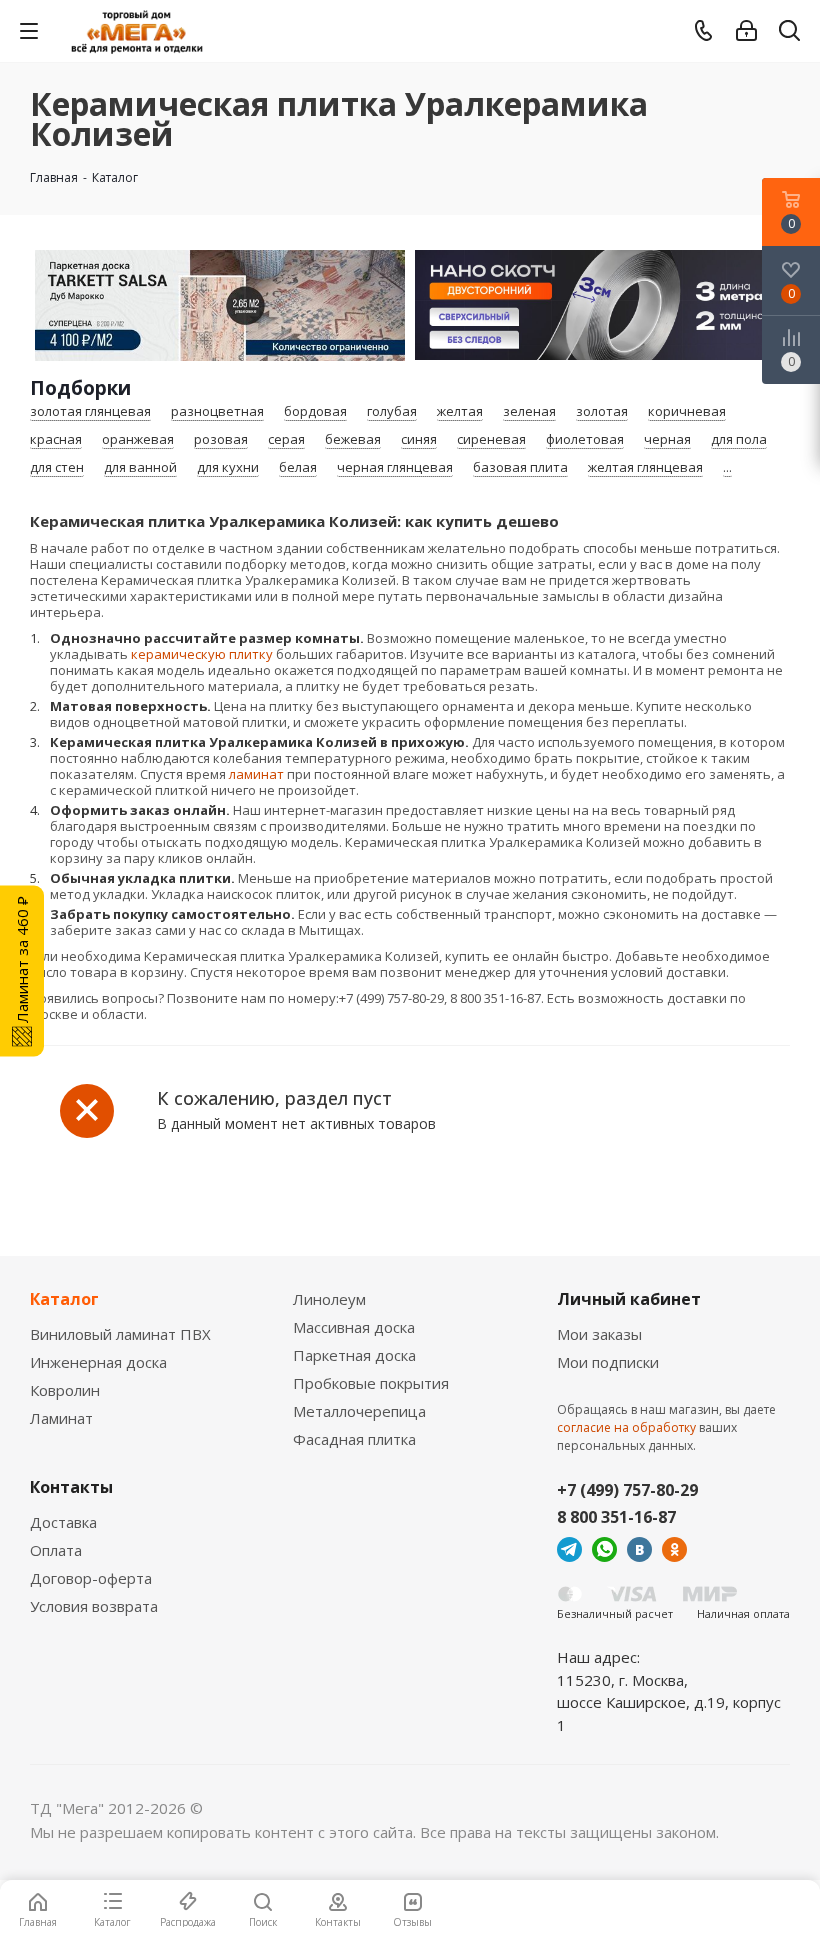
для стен (57, 468)
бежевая (353, 440)
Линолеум (329, 1299)
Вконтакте (639, 1549)
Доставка (63, 1522)
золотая (602, 412)
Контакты (71, 1487)
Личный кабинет (629, 1299)
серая (286, 440)
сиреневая (491, 440)
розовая (221, 440)
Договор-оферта (91, 1578)
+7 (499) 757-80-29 (627, 1490)
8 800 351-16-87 (616, 1517)
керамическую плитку (202, 654)
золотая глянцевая (90, 412)
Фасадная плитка (354, 1439)
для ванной (140, 468)
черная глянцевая (395, 468)
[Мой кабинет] (746, 31)
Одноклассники (674, 1549)
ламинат (256, 774)
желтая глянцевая (645, 468)
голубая (392, 412)
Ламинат (61, 1418)
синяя (419, 440)
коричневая (687, 412)
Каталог (64, 1299)
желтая (460, 412)
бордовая (315, 412)
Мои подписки (608, 1362)
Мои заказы (599, 1334)
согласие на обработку (626, 1427)
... (727, 468)
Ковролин (65, 1390)
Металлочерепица (359, 1411)
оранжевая (138, 440)
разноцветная (217, 412)
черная (667, 440)
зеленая (529, 412)
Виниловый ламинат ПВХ (120, 1334)
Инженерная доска (98, 1362)
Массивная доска (354, 1327)
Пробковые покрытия (371, 1383)
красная (56, 440)
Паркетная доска (354, 1355)
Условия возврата (94, 1606)
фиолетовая (585, 440)
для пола (739, 440)
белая (298, 468)
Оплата (56, 1550)
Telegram (569, 1549)
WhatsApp (604, 1549)
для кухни (228, 468)
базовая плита (520, 468)
